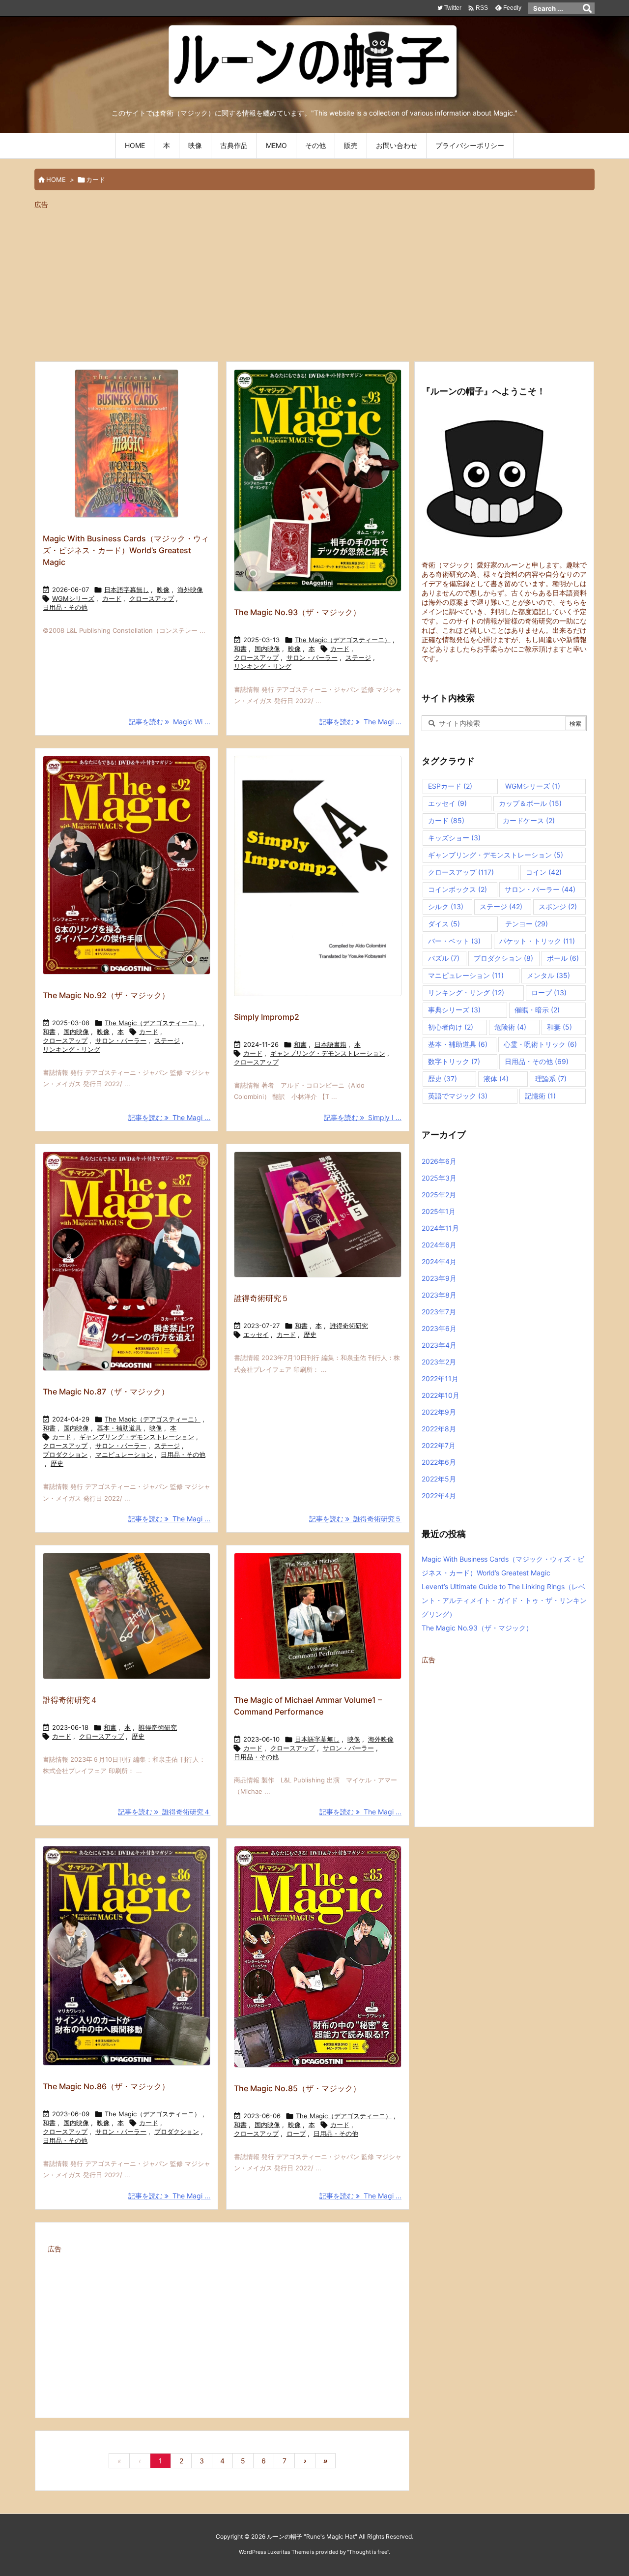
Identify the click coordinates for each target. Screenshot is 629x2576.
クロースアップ (152, 598)
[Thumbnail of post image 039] (318, 1616)
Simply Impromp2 (267, 1017)
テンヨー (527, 924)
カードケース (529, 820)
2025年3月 (439, 1178)
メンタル (548, 975)
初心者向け (451, 1027)
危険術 (510, 1027)
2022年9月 (439, 1412)
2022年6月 (439, 1462)
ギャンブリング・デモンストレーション (328, 1053)
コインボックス (457, 889)
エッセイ (256, 1334)
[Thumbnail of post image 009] (127, 444)
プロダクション (65, 1454)
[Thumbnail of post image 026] (127, 865)
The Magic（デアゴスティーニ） (343, 640)
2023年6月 (439, 1328)
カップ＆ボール (530, 803)
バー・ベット (454, 941)
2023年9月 (439, 1278)
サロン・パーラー (312, 657)
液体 (496, 1079)
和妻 (559, 1027)
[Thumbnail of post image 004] (127, 1956)
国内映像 (267, 649)
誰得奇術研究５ (261, 1298)
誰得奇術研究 (349, 1326)
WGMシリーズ (73, 598)
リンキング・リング (263, 666)
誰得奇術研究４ (70, 1700)
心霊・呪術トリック (540, 1044)
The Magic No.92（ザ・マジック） (106, 995)
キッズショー (454, 838)
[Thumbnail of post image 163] (318, 1215)
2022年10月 (441, 1395)
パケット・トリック (537, 941)
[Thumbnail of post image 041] (127, 1261)
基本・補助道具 (119, 1428)
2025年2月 (439, 1195)
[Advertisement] (314, 281)
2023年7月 (439, 1312)
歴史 (57, 1463)
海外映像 (190, 590)
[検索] (587, 8)
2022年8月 (439, 1429)
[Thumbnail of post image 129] (318, 480)
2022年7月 (439, 1445)
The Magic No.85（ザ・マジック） (297, 2088)
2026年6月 (439, 1161)
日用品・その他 (65, 607)
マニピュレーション (124, 1454)
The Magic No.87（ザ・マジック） (106, 1392)
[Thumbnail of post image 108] (318, 876)
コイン (544, 872)
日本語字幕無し (127, 590)
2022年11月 (440, 1378)
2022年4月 (439, 1495)
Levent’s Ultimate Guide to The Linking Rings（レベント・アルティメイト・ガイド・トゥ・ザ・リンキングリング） (504, 1600)
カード (112, 598)
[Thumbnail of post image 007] (127, 1616)
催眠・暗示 (537, 1010)
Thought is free (368, 2552)
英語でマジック (458, 1096)
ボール (563, 958)
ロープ (296, 2133)
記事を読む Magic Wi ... (170, 722)
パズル (444, 958)
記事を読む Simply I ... (363, 1117)
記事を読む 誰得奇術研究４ (164, 1812)
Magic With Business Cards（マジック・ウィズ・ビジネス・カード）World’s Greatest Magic (126, 550)
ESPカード (450, 786)
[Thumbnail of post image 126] (318, 1957)
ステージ (358, 657)
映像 (163, 590)
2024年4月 (439, 1261)
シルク (446, 906)
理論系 (551, 1079)
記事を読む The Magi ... (360, 722)
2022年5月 (439, 1479)
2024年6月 (439, 1245)
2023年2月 (439, 1362)
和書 (240, 649)
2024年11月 (440, 1228)
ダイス (444, 924)
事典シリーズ (454, 1010)
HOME (56, 179)
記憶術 (540, 1096)
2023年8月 (439, 1295)
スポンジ (558, 906)
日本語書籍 (330, 1044)
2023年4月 (439, 1345)
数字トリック (454, 1061)
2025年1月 (439, 1211)
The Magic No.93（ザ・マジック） (297, 612)
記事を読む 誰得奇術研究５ (355, 1519)
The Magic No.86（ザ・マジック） (106, 2086)
